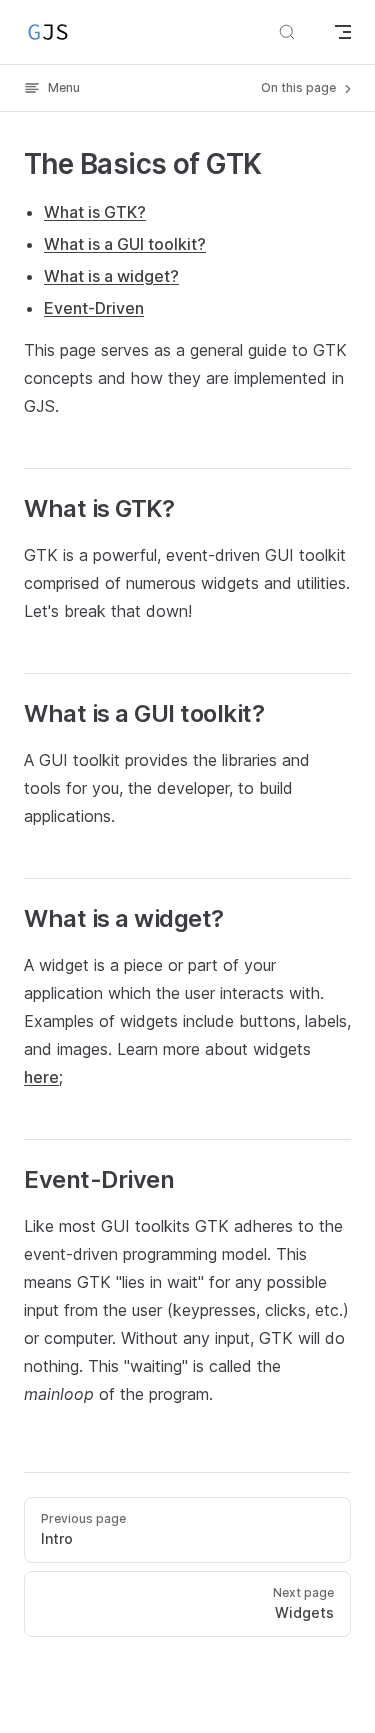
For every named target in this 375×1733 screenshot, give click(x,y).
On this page (300, 87)
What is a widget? (111, 276)
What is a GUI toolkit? (125, 244)
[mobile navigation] (343, 32)
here (41, 1077)
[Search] (287, 32)
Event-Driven (94, 308)
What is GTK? (95, 212)
